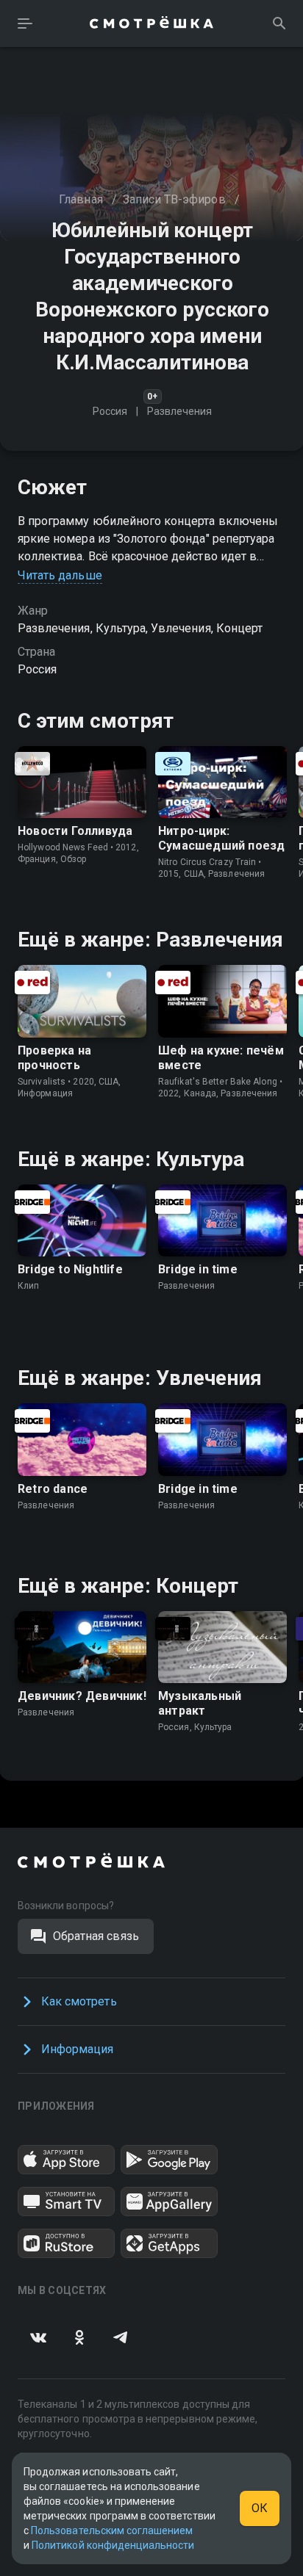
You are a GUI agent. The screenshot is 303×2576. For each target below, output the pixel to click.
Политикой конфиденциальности (113, 2545)
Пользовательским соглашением (112, 2530)
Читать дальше (60, 575)
